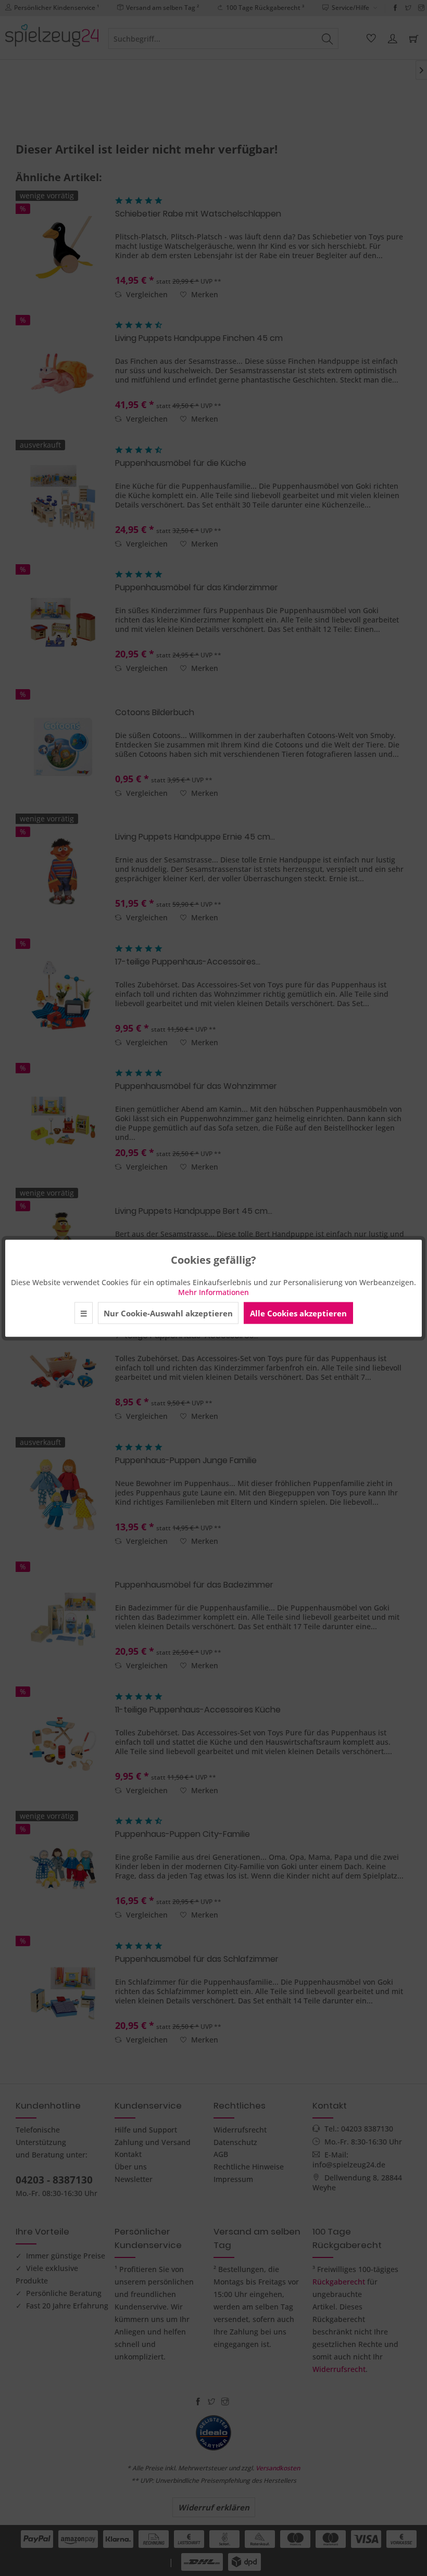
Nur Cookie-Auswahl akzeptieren (168, 1313)
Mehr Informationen (213, 1292)
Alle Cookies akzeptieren (298, 1313)
